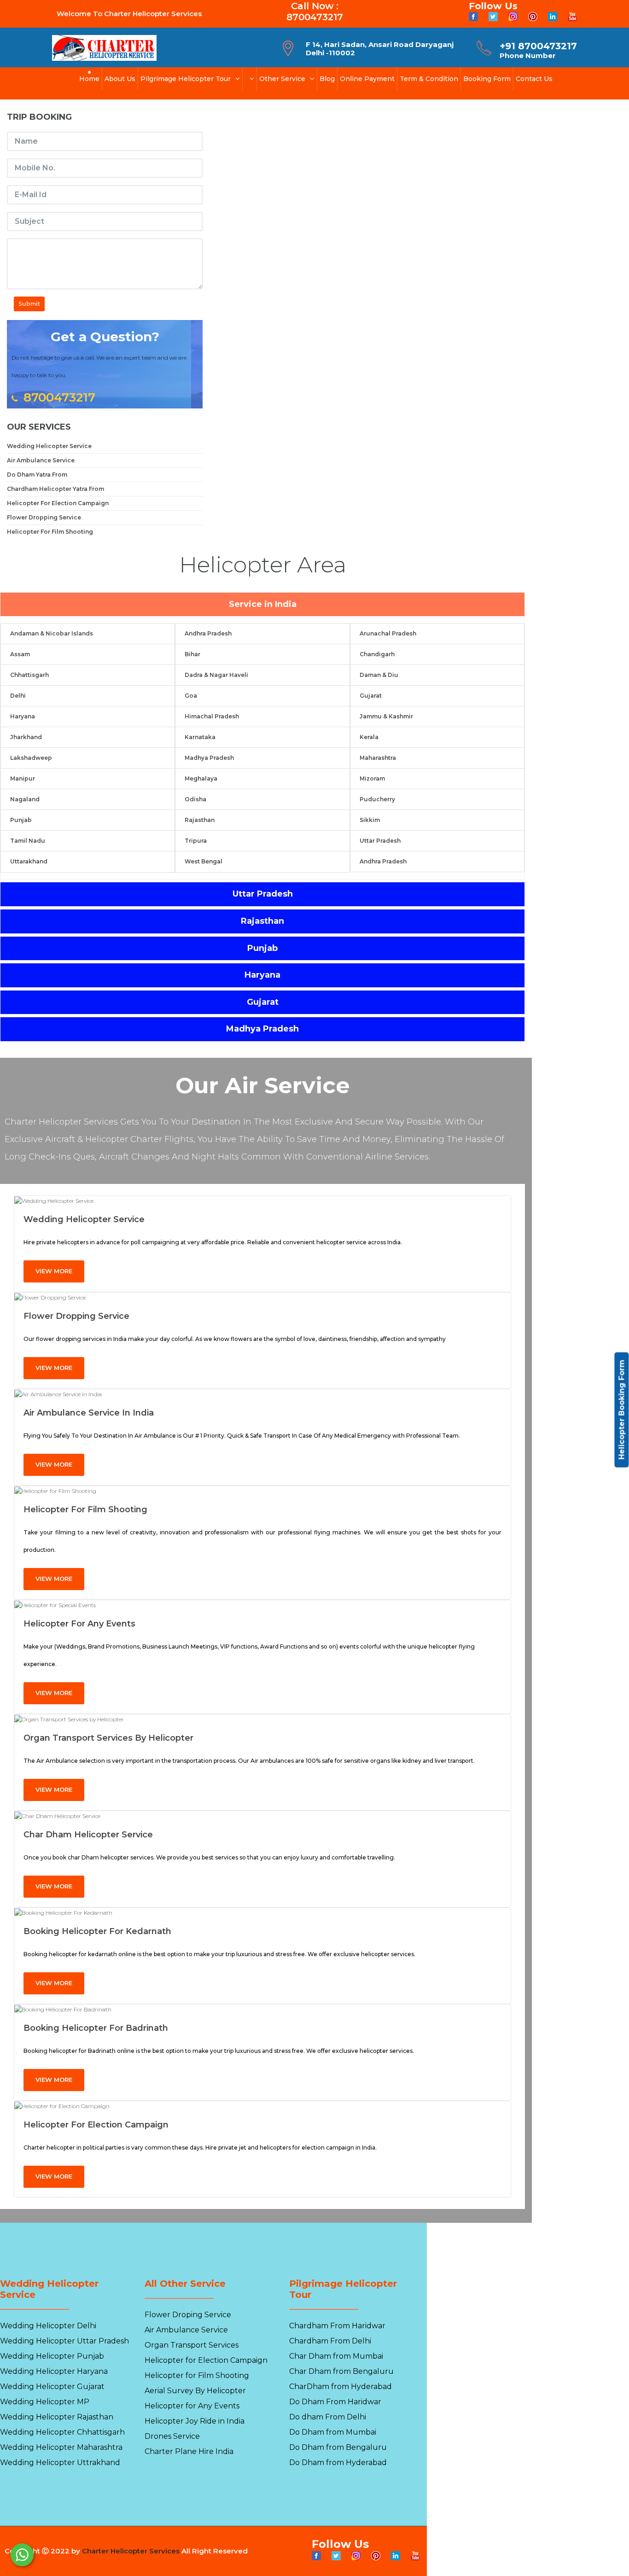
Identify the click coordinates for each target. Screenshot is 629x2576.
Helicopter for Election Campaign (96, 2125)
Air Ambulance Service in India (89, 1413)
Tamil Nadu (28, 841)
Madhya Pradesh (209, 758)
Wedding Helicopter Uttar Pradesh (64, 2341)
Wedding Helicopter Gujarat (52, 2387)
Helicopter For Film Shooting (50, 532)
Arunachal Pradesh (388, 633)
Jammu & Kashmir (386, 716)
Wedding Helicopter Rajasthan (57, 2417)
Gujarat (371, 696)
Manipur (23, 778)
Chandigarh (377, 654)
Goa (191, 696)
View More (54, 1271)
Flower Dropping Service (44, 517)
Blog (327, 79)
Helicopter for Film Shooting (85, 1509)
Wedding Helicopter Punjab (52, 2356)
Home (89, 79)
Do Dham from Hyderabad (338, 2462)
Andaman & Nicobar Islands (52, 633)
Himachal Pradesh (212, 716)
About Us (120, 79)
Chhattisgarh (29, 675)
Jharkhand (26, 737)
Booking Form (487, 79)
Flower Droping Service (188, 2315)
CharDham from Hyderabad (341, 2387)
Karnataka (200, 737)
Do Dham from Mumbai (333, 2432)
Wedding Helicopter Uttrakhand (60, 2462)
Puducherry (377, 799)
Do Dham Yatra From (37, 475)
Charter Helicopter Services (131, 2551)
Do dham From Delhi (328, 2417)
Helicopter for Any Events (79, 1624)
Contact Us (534, 79)
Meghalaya (201, 778)
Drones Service (172, 2436)
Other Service (282, 79)
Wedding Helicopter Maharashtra (61, 2447)
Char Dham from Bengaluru (341, 2371)
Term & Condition (429, 79)
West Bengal (204, 861)
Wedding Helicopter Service (49, 446)
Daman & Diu (379, 675)
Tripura (196, 841)
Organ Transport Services (192, 2345)
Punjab (21, 820)
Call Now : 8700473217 (315, 12)
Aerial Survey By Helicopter (195, 2391)
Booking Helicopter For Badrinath (96, 2028)
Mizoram (372, 778)
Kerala (369, 737)
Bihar (192, 654)
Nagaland (25, 799)
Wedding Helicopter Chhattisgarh (62, 2432)
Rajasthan (200, 820)
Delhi (18, 696)
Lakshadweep (31, 758)
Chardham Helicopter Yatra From (55, 489)
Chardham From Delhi (330, 2341)
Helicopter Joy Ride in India (195, 2421)
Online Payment (367, 79)
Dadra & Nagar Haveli (216, 675)
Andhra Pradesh (208, 633)
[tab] (262, 605)
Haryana (23, 716)
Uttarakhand (29, 861)
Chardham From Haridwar (337, 2326)
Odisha (195, 799)
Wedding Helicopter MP (45, 2402)
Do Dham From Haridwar (335, 2402)
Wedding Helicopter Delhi (48, 2326)
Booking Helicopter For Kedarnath (97, 1931)
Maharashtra (378, 758)
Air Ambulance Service (41, 460)
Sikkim (370, 820)
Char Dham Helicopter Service (88, 1835)
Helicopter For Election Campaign (58, 503)
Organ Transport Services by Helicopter (108, 1738)
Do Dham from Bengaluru (338, 2447)
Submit (29, 304)
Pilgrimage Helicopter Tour (186, 79)
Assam (20, 654)
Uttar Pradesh (380, 841)
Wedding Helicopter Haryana (54, 2371)
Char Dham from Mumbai (336, 2356)
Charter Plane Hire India (189, 2451)
